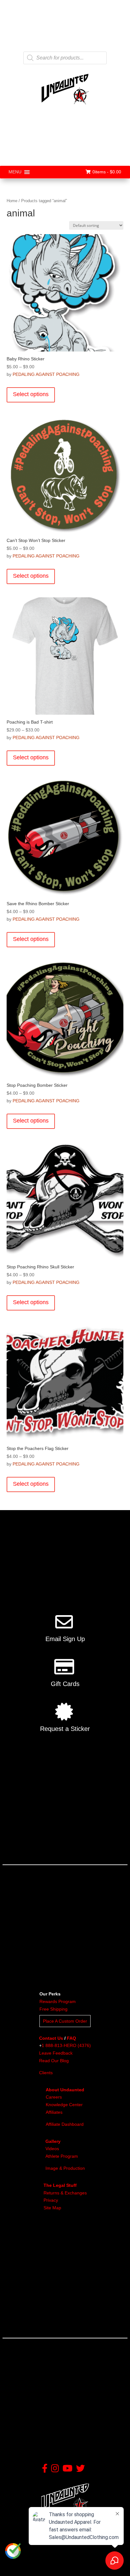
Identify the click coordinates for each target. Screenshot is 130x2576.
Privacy (51, 2200)
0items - (107, 172)
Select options (31, 394)
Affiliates (54, 2112)
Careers (54, 2097)
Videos (52, 2149)
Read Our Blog (54, 2061)
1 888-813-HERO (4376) (66, 2045)
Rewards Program (58, 2001)
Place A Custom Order (65, 2021)
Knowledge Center (64, 2105)
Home (12, 201)
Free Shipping (53, 2009)
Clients (46, 2073)
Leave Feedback (56, 2053)
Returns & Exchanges (65, 2193)
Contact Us (51, 2038)
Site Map (52, 2208)
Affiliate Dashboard (65, 2124)
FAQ (71, 2038)
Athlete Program (62, 2156)
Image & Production (65, 2168)
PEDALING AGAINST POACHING (46, 374)
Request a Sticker (65, 1729)
